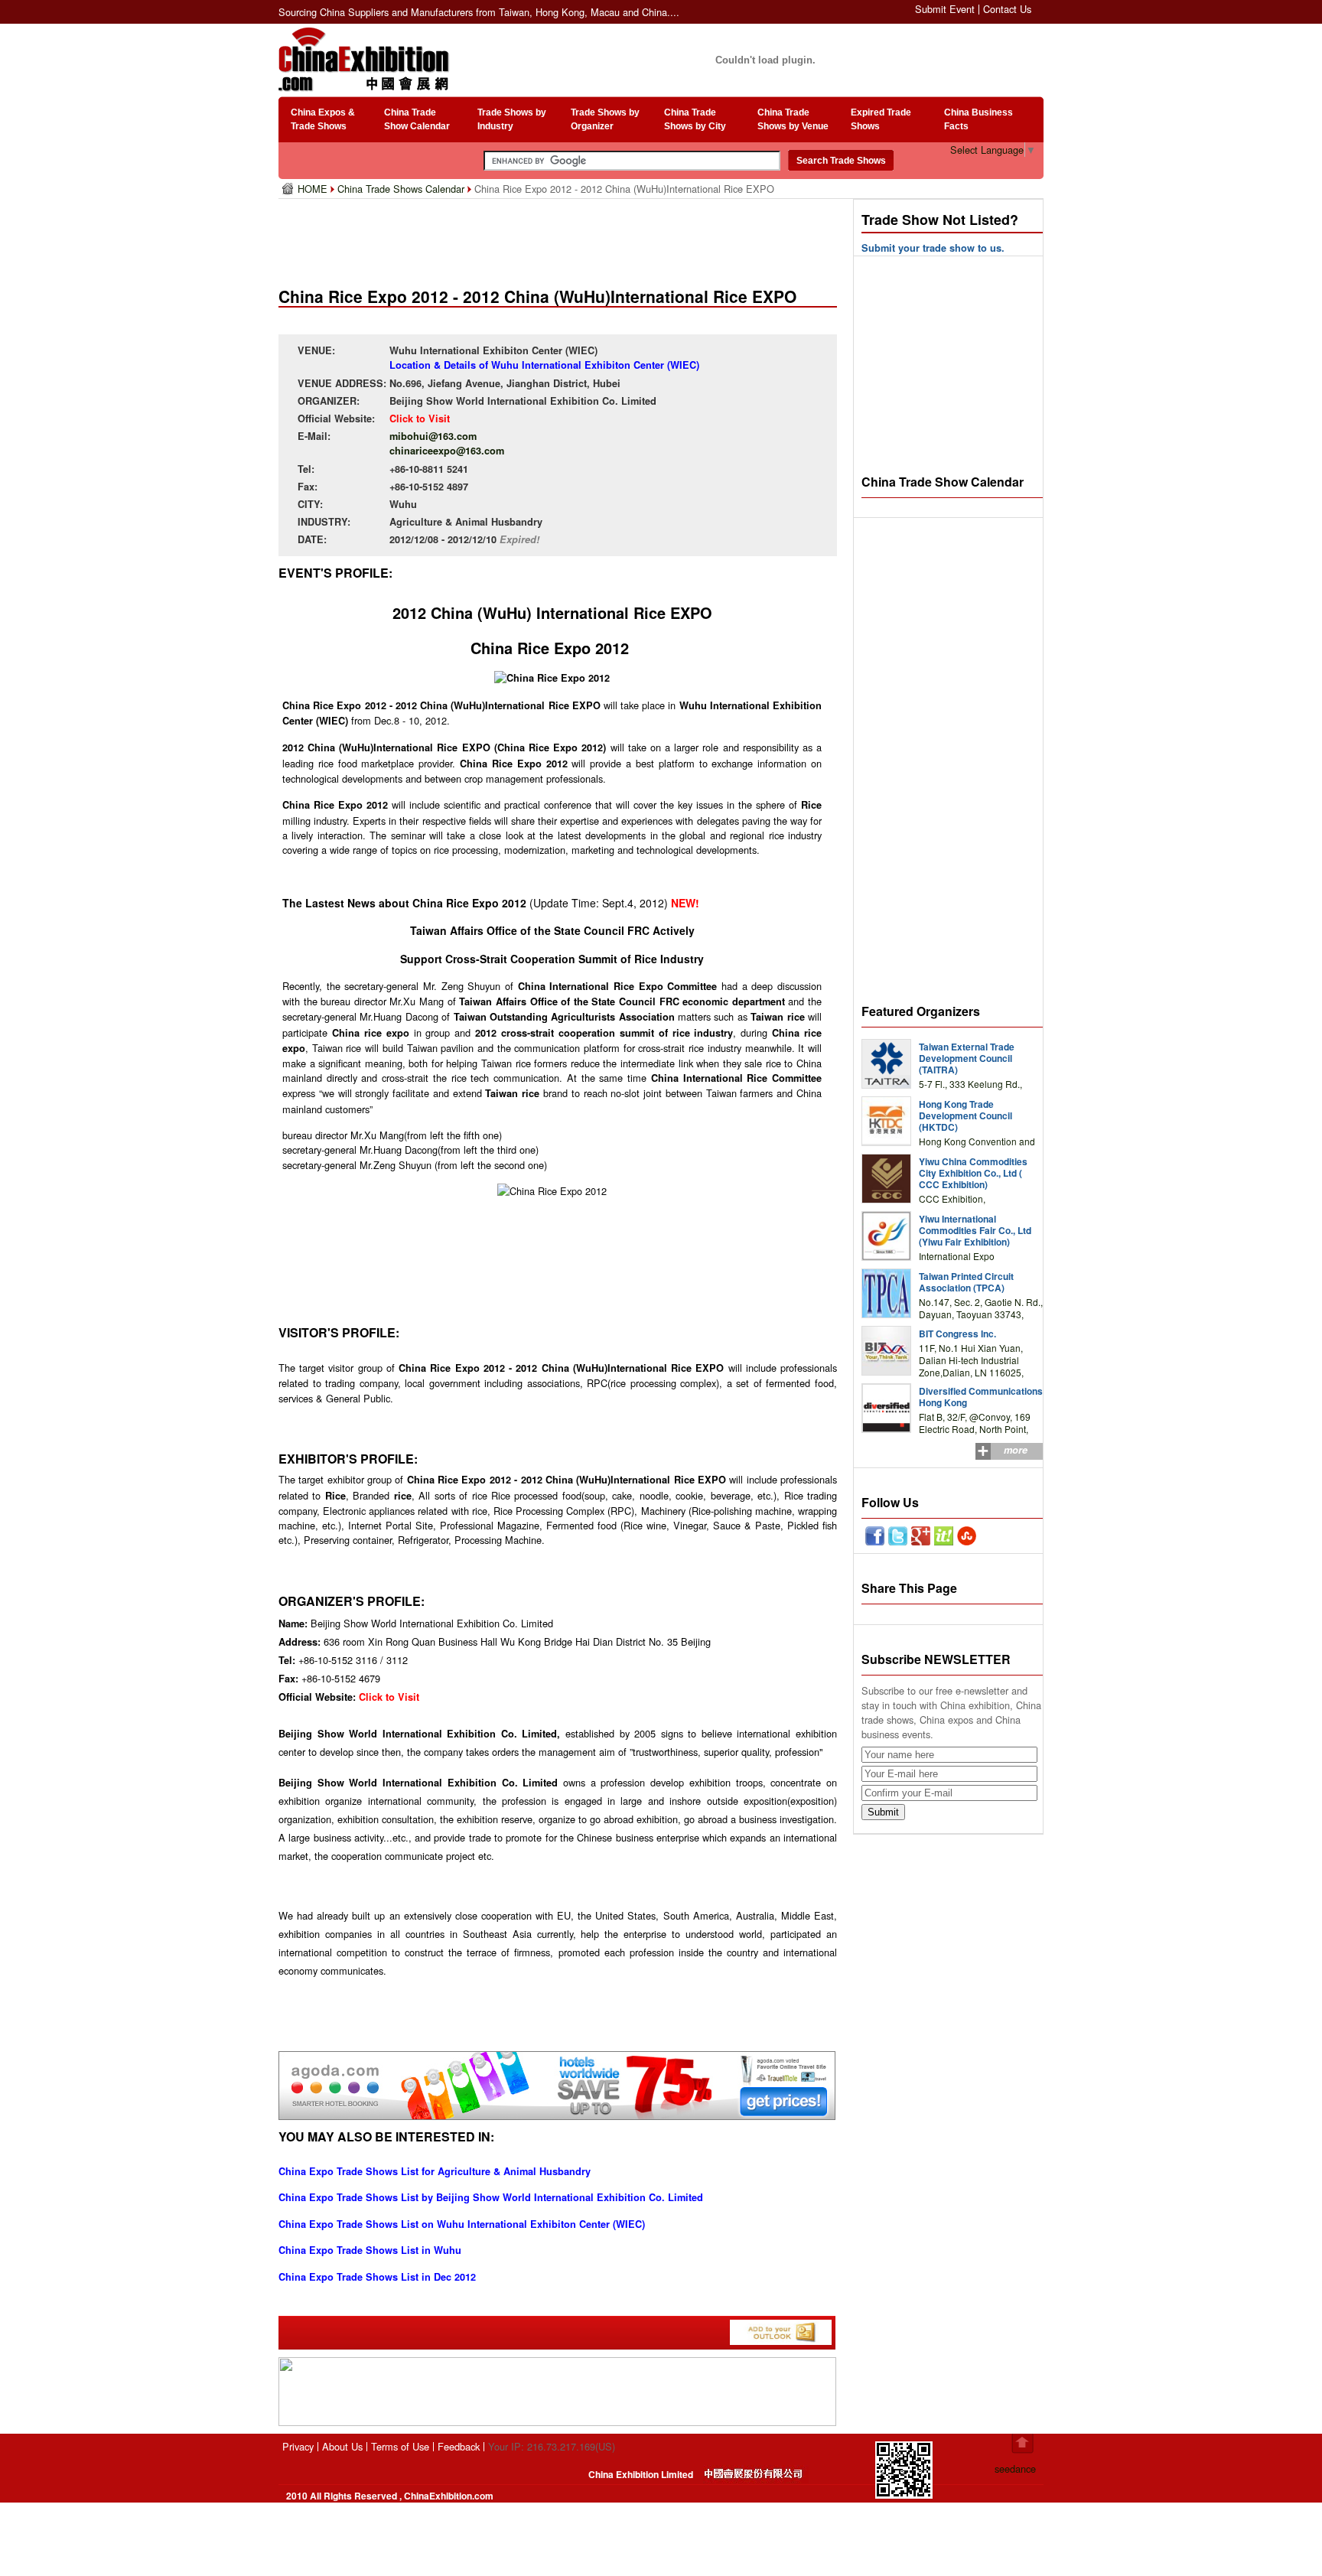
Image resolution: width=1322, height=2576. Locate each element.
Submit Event (945, 9)
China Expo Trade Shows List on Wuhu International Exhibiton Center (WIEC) (462, 2224)
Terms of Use (400, 2446)
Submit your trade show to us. (933, 248)
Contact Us (1007, 9)
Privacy (298, 2446)
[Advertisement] (561, 237)
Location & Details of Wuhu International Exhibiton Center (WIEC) (544, 365)
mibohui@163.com (433, 436)
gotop (1022, 2444)
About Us (342, 2446)
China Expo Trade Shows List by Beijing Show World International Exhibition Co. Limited (491, 2197)
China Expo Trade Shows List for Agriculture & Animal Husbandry (435, 2171)
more (1016, 1450)
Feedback (459, 2446)
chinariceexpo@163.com (447, 451)
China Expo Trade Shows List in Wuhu (370, 2250)
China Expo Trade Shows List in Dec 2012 (377, 2277)
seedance (1015, 2469)
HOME (314, 189)
